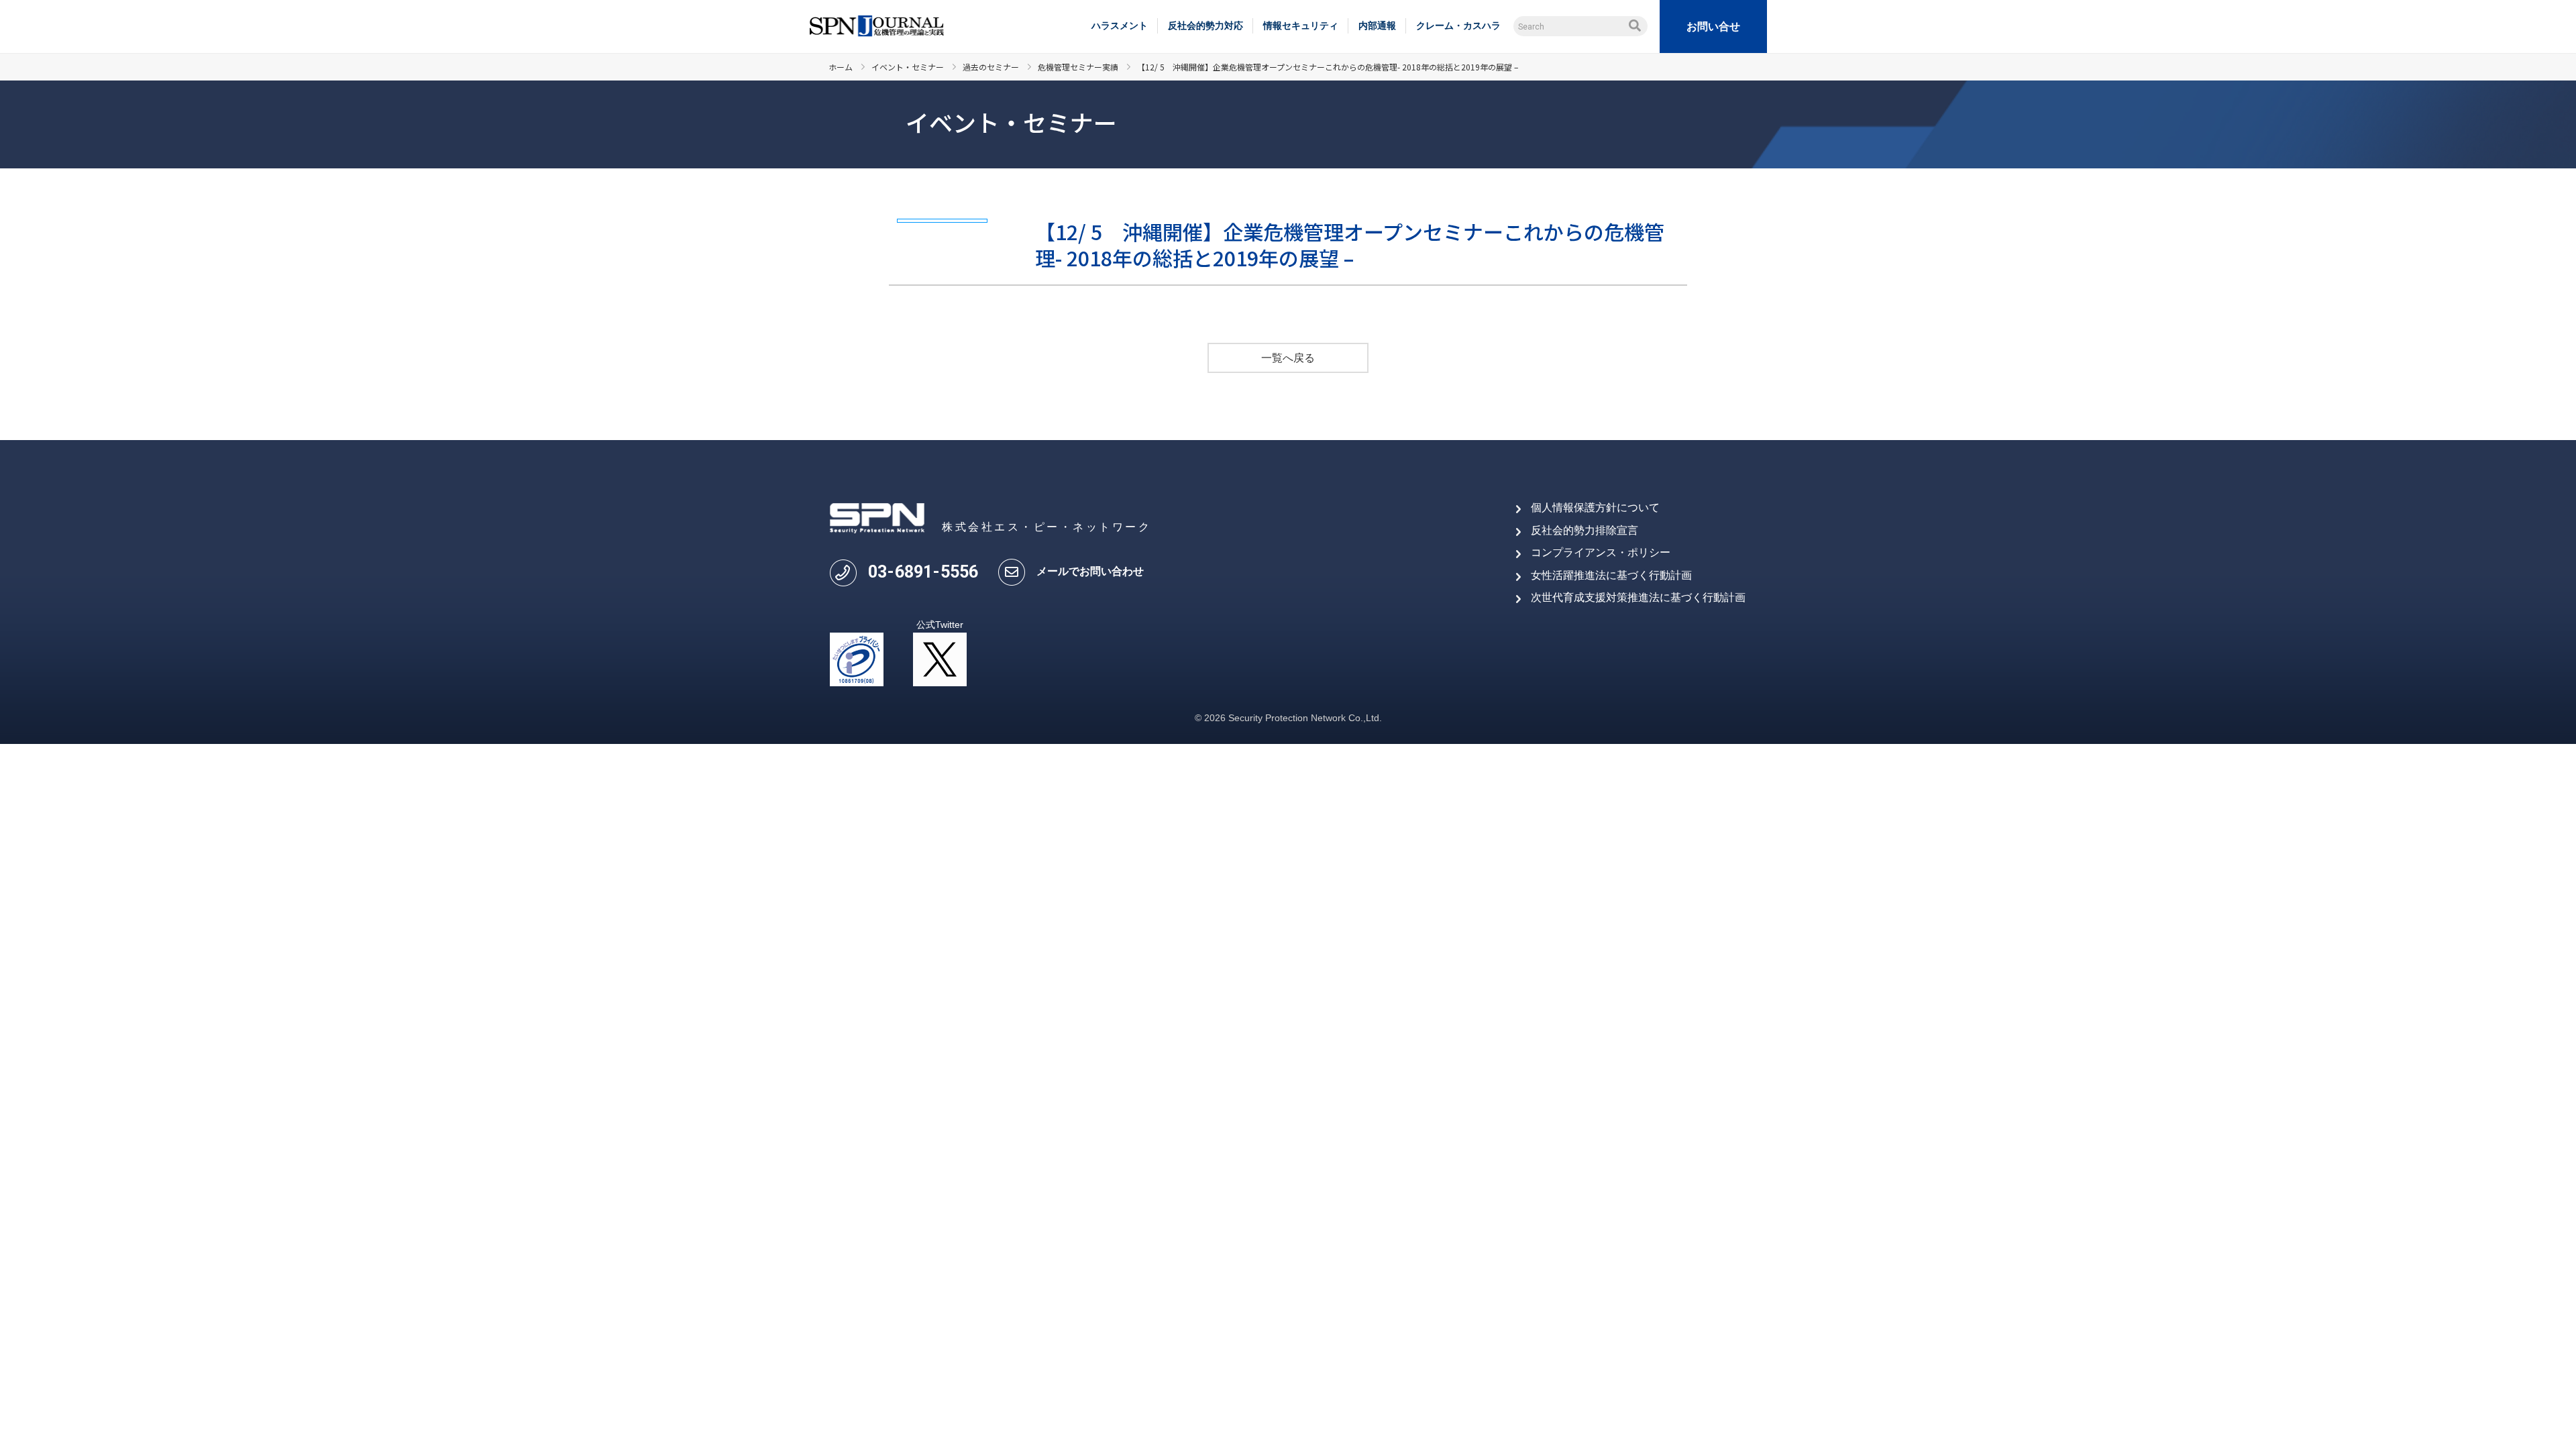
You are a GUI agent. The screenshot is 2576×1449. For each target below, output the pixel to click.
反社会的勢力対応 (1205, 25)
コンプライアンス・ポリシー (1601, 552)
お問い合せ (1713, 26)
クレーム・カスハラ (1458, 25)
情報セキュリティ (1301, 25)
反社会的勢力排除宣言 (1585, 530)
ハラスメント (1120, 25)
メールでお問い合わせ (1090, 571)
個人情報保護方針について (1595, 507)
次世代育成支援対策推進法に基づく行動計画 (1638, 597)
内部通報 (1377, 25)
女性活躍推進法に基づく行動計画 (1611, 575)
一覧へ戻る (1288, 358)
